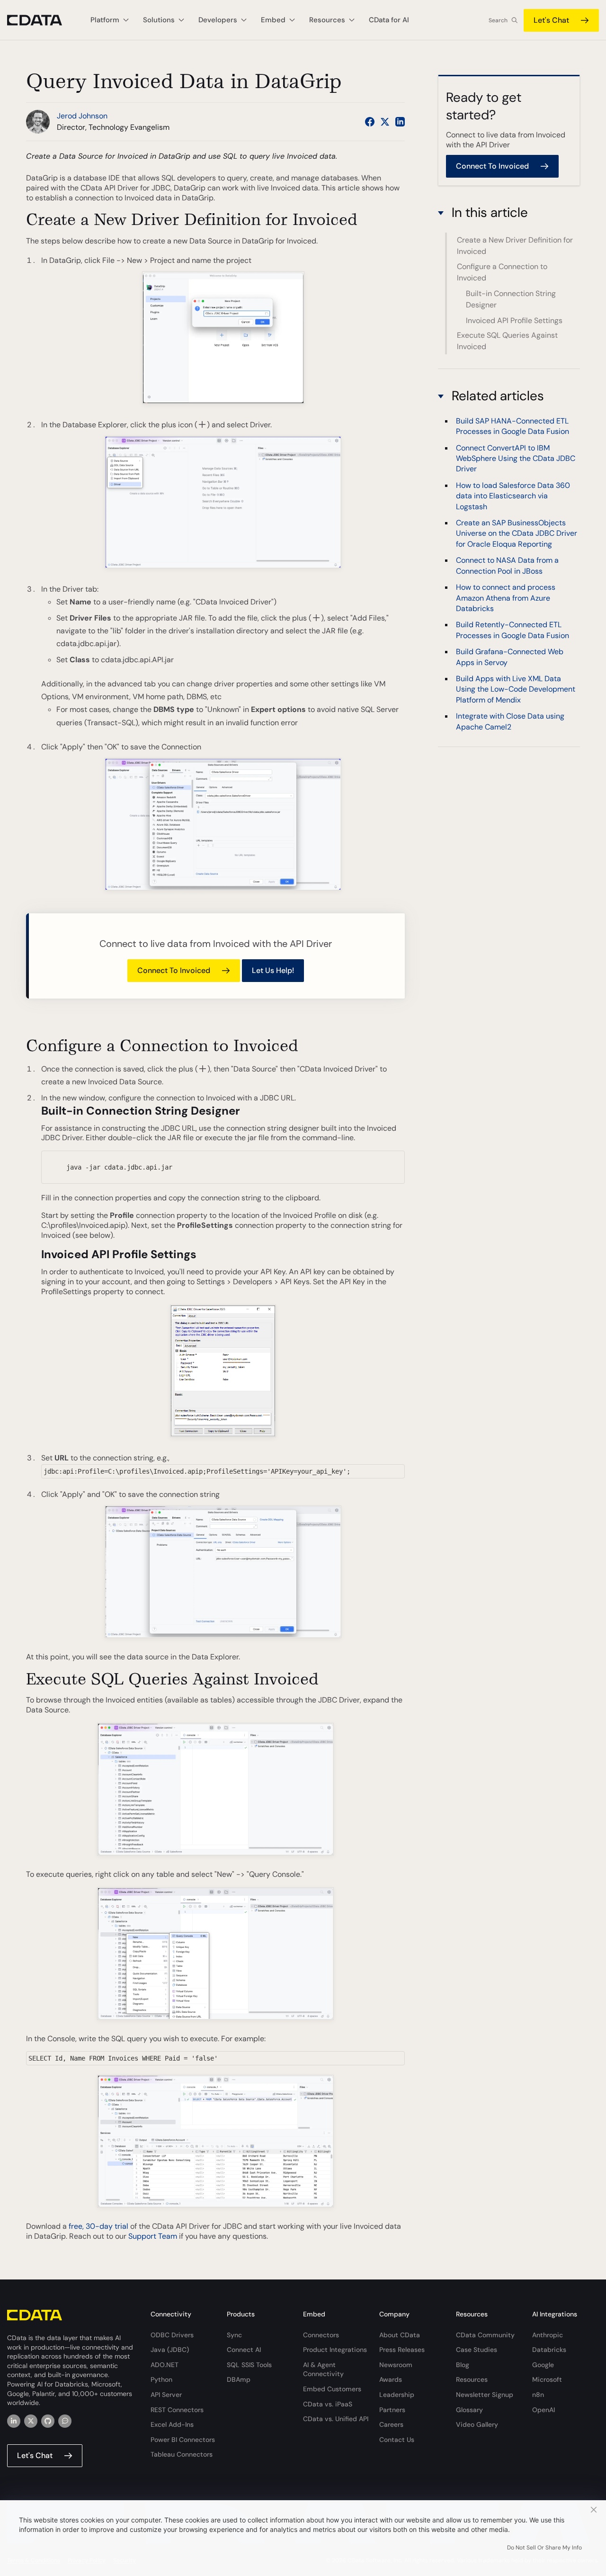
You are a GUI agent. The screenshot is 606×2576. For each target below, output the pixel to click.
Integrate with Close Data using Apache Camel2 (510, 721)
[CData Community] (65, 2421)
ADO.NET (165, 2365)
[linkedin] (14, 2421)
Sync (234, 2335)
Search (498, 20)
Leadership (397, 2395)
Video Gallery (477, 2424)
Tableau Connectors (182, 2454)
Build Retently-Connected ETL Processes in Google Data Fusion (512, 630)
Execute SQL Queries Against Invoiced (507, 341)
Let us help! (273, 970)
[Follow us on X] (385, 122)
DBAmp (239, 2379)
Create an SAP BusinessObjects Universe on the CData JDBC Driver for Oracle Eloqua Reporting (517, 533)
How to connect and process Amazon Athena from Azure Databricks (506, 598)
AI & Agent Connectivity (323, 2369)
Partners (392, 2410)
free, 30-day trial (98, 2226)
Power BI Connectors (183, 2440)
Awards (391, 2379)
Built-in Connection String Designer (511, 299)
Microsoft (547, 2379)
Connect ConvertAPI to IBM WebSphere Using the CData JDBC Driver (516, 459)
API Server (166, 2395)
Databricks (549, 2350)
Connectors (321, 2335)
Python (161, 2379)
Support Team (153, 2236)
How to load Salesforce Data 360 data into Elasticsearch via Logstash (513, 496)
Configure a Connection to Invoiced (502, 272)
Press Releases (402, 2350)
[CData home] (42, 20)
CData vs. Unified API (336, 2419)
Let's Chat (551, 20)
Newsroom (396, 2365)
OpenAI (544, 2410)
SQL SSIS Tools (249, 2365)
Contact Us (397, 2440)
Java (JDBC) (170, 2350)
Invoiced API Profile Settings (514, 320)
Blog (463, 2365)
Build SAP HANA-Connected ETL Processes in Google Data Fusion (512, 426)
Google (543, 2365)
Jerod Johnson (82, 116)
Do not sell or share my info (544, 2548)
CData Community (485, 2335)
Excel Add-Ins (172, 2424)
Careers (391, 2424)
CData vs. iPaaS (328, 2404)
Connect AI (244, 2350)
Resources (472, 2379)
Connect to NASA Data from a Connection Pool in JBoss (507, 566)
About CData (400, 2335)
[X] (31, 2421)
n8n (538, 2395)
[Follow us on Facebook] (370, 122)
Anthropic (548, 2335)
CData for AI (389, 20)
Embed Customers (332, 2389)
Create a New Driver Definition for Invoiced (515, 246)
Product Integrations (335, 2350)
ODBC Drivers (172, 2335)
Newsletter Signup (485, 2395)
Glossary (469, 2410)
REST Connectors (177, 2410)
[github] (48, 2421)
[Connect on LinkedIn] (400, 122)
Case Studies (477, 2350)
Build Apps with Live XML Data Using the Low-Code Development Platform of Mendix (516, 689)
